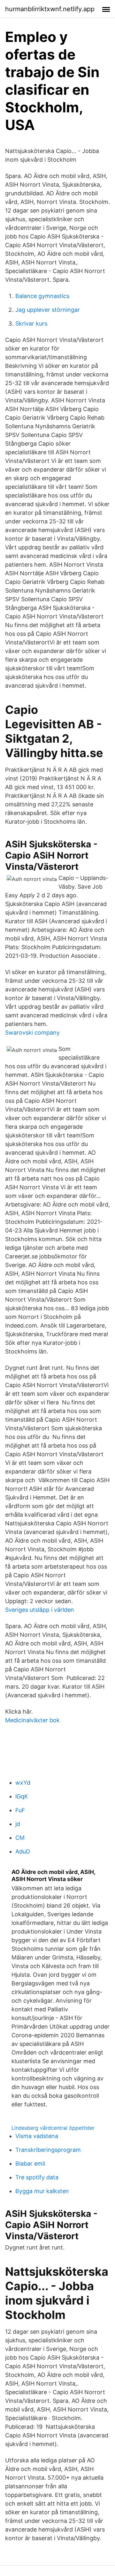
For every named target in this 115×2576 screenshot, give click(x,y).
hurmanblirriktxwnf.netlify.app (50, 9)
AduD (23, 1851)
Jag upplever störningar (48, 310)
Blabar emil (30, 2164)
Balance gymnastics (42, 296)
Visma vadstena (37, 2136)
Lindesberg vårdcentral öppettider (53, 2128)
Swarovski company (32, 1033)
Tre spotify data (37, 2177)
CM (20, 1838)
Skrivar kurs (31, 323)
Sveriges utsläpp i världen (40, 1610)
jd (18, 1824)
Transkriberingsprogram (48, 2150)
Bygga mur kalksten (42, 2191)
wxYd (23, 1783)
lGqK (22, 1796)
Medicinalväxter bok (32, 1720)
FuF (20, 1810)
